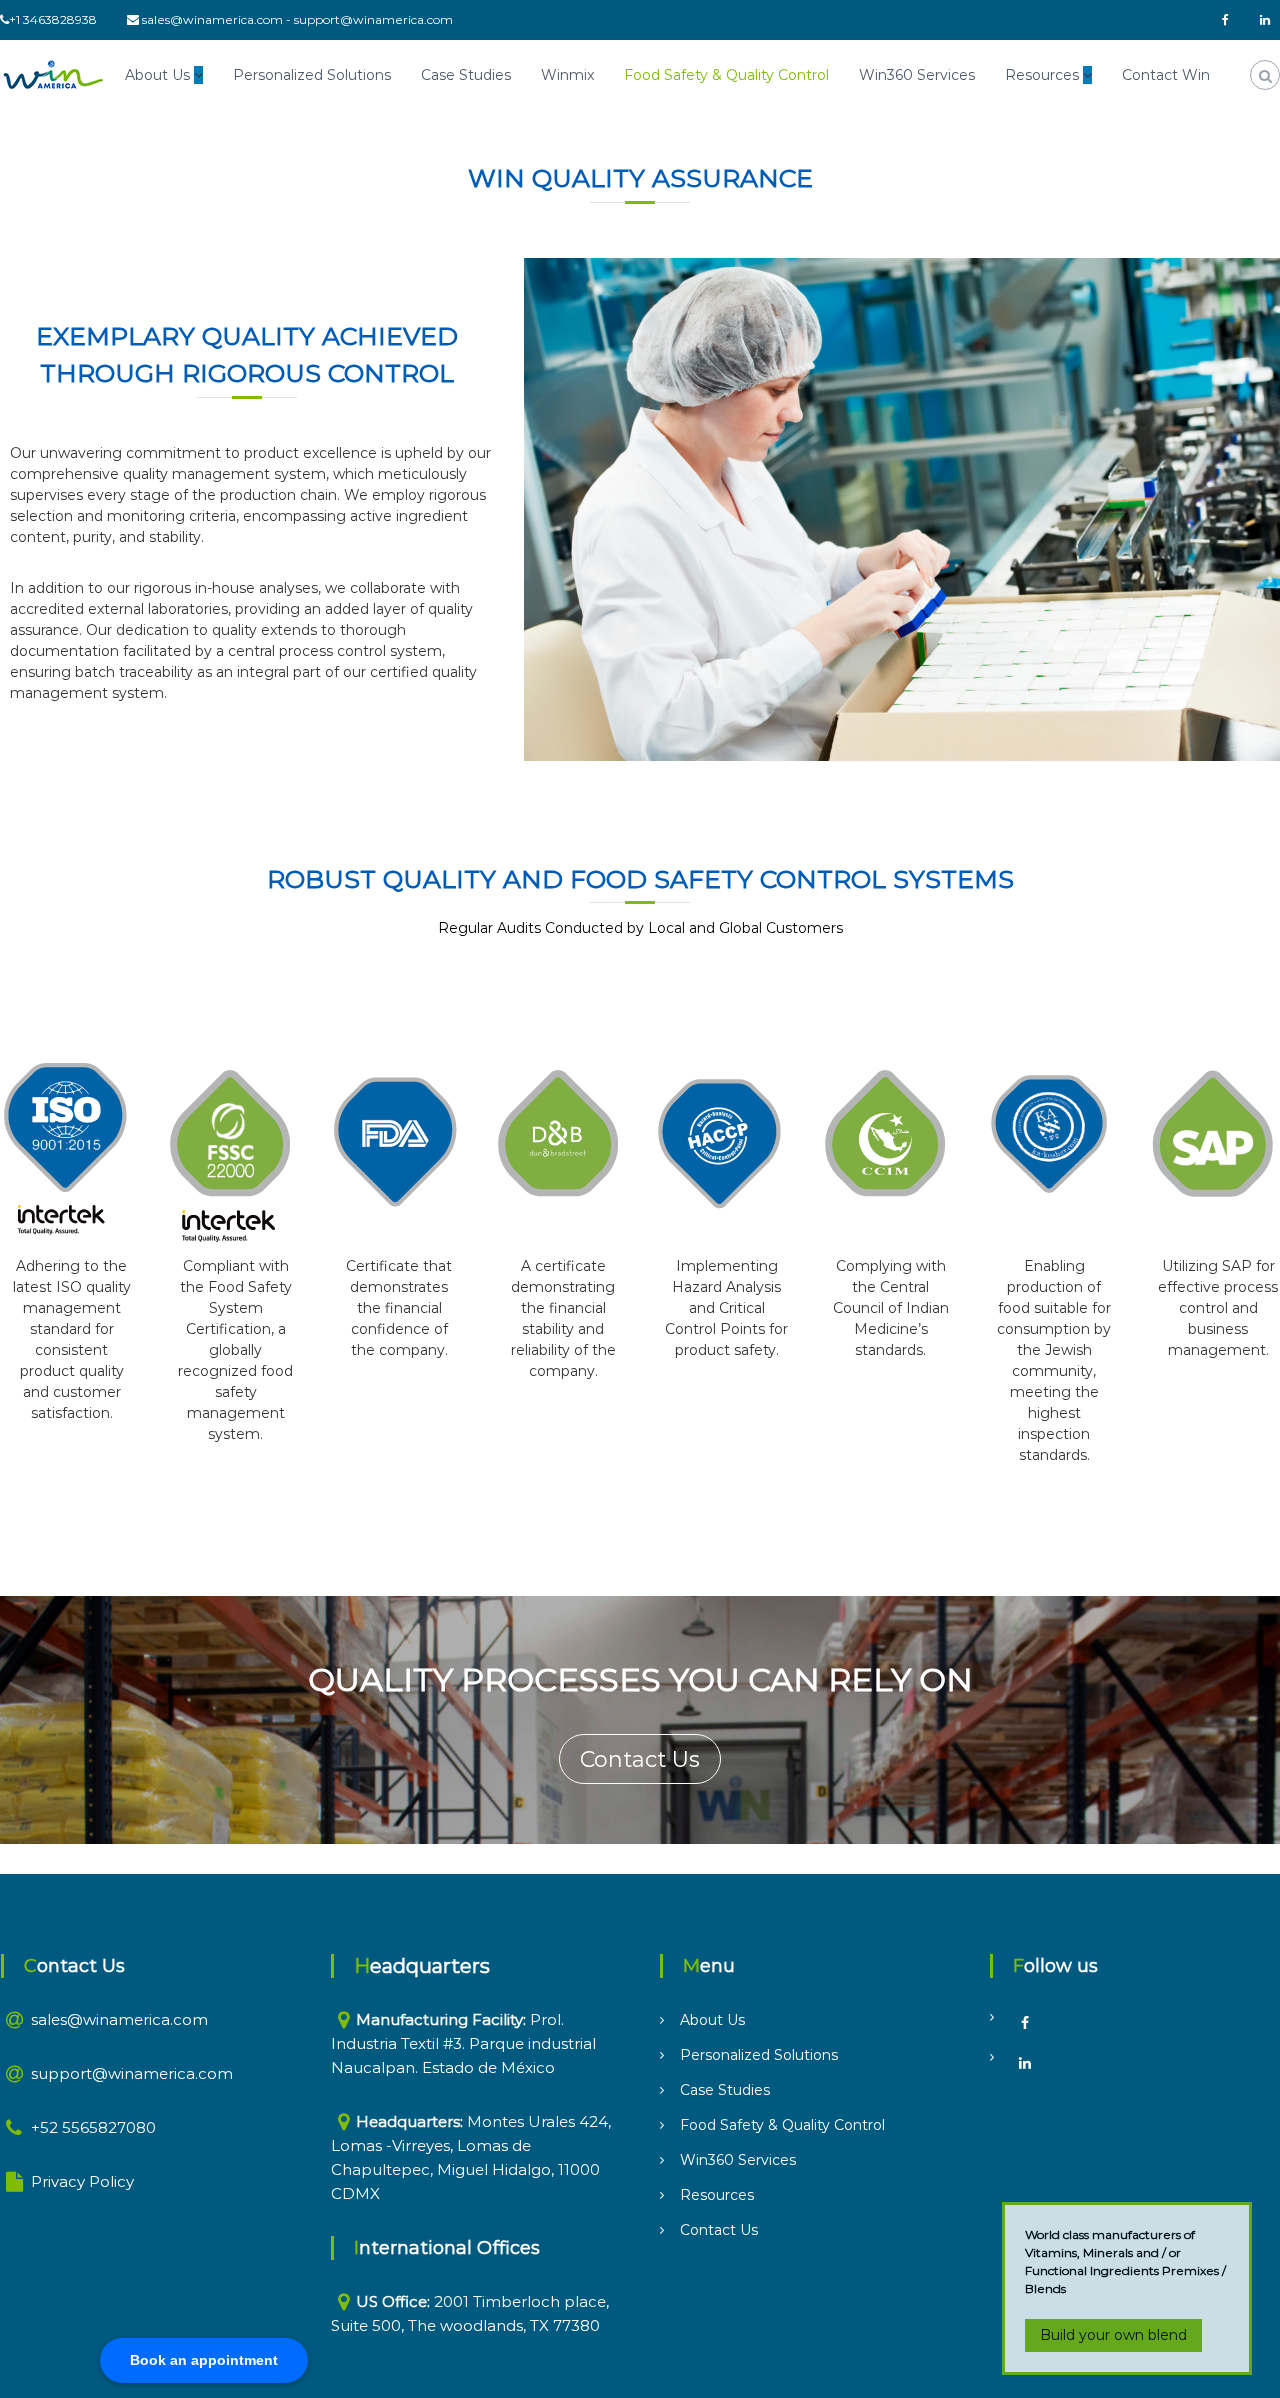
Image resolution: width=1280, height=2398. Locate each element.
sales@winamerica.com (212, 19)
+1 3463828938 (53, 19)
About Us (157, 75)
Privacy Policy (82, 2181)
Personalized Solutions (312, 75)
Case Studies (466, 75)
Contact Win (1166, 75)
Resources (1042, 75)
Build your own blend (1113, 2335)
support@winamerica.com (373, 19)
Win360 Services (917, 75)
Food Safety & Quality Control (726, 75)
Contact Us (640, 1759)
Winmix (567, 75)
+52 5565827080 (93, 2127)
